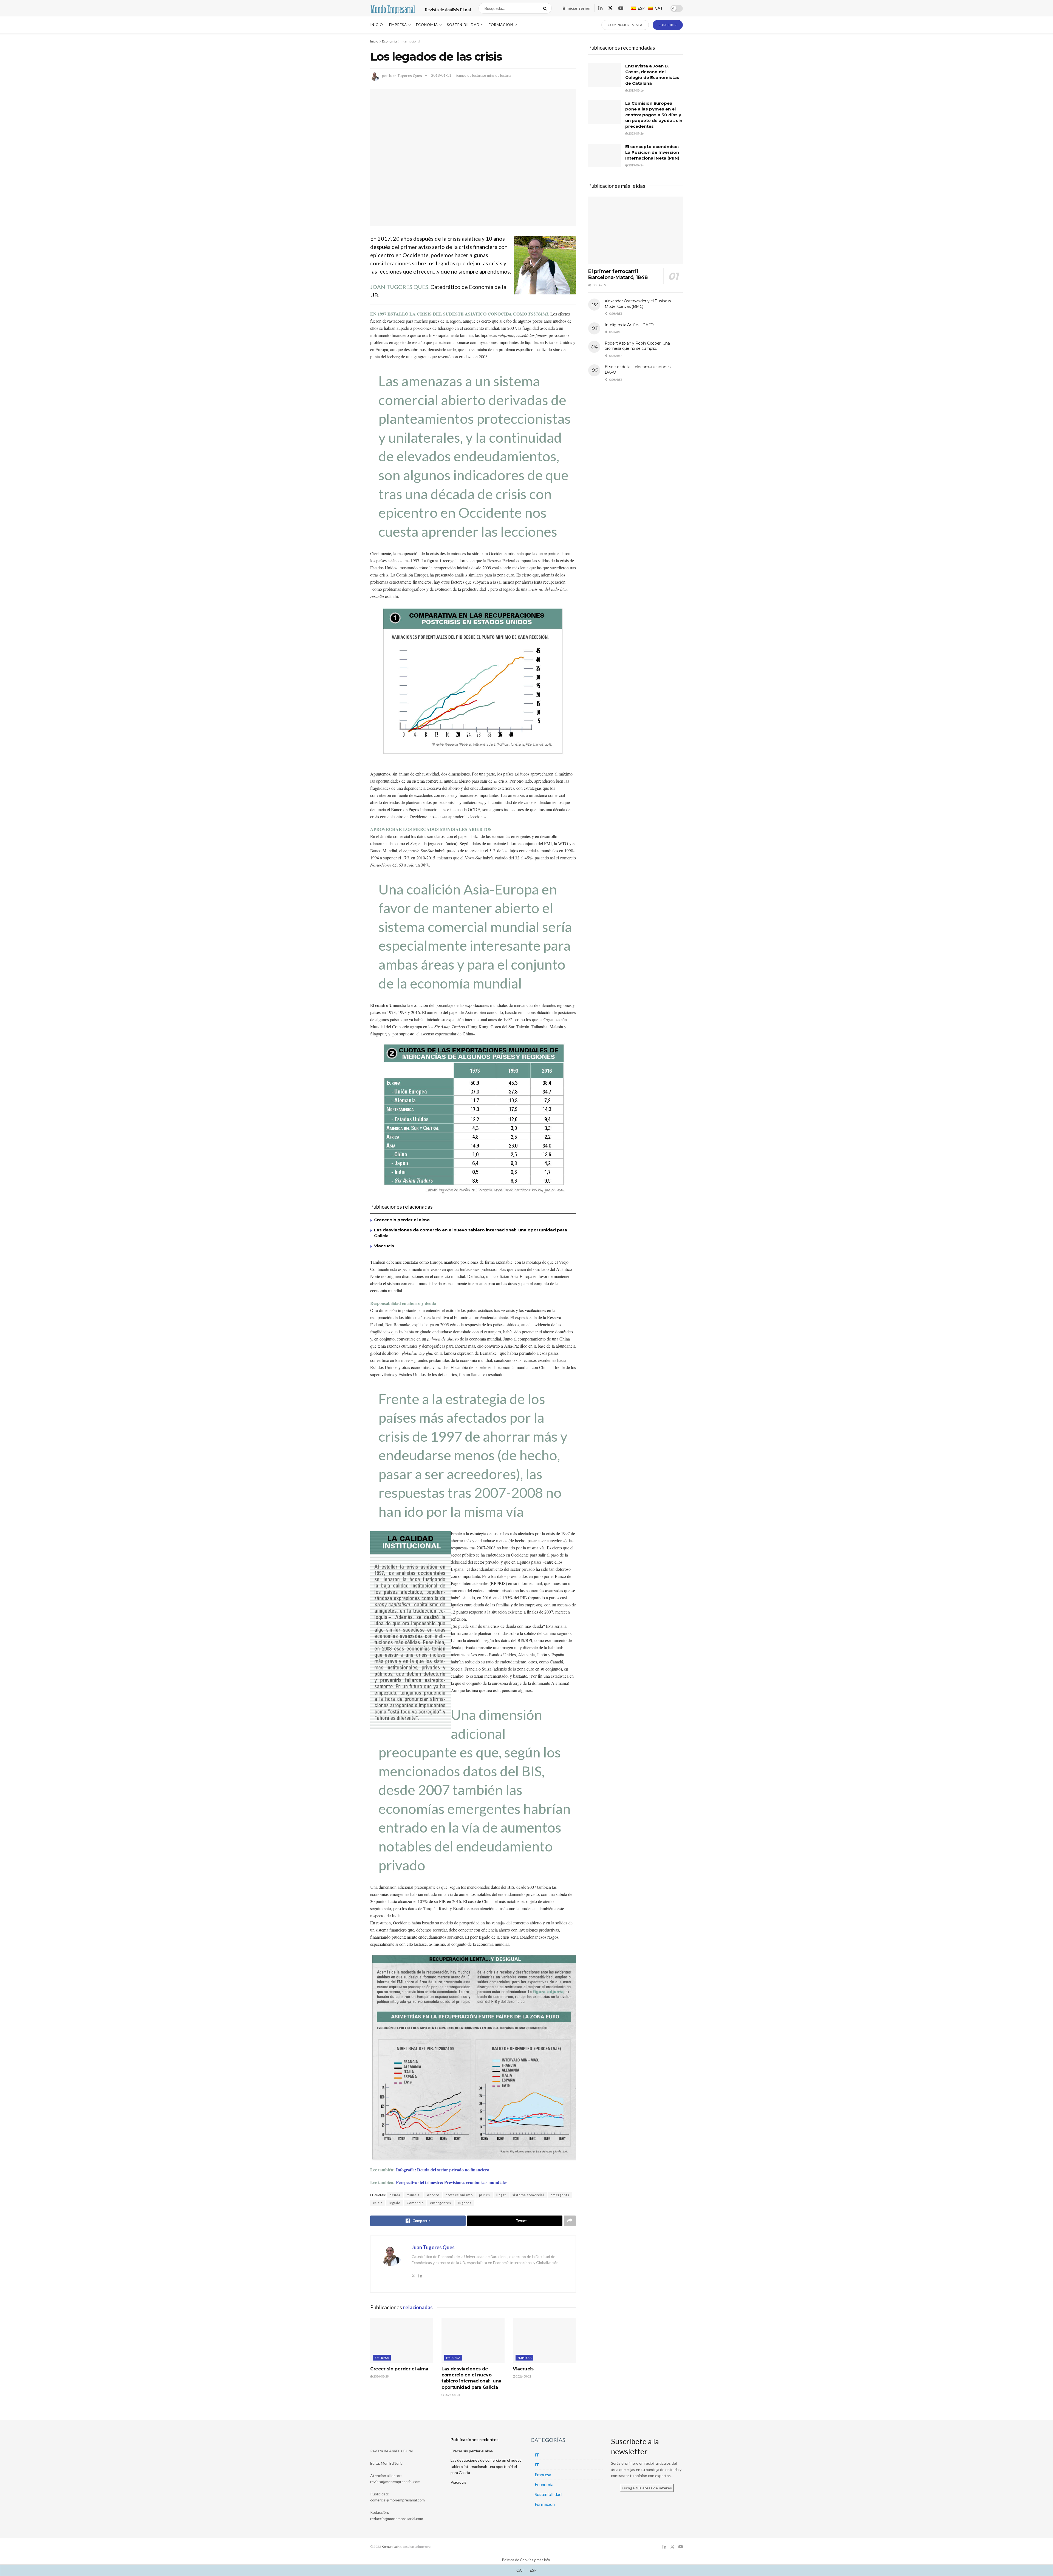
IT (537, 2455)
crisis (378, 2203)
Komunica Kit (392, 2547)
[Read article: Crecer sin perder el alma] (402, 2341)
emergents (560, 2195)
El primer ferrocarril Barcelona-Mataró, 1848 (618, 275)
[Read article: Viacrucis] (544, 2341)
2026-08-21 (523, 2376)
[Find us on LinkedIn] (600, 8)
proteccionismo (459, 2195)
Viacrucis (384, 1246)
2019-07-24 (636, 165)
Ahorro (433, 2195)
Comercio (415, 2203)
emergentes (441, 2203)
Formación (501, 25)
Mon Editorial (392, 2463)
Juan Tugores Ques (405, 75)
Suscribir (668, 25)
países (485, 2195)
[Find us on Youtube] (621, 8)
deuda (395, 2195)
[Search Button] (546, 8)
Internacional (410, 41)
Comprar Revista (625, 25)
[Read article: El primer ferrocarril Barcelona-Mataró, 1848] (636, 230)
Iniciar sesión (578, 8)
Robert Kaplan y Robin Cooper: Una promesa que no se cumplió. (637, 346)
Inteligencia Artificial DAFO (629, 325)
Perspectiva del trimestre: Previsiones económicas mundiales (452, 2182)
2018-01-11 (441, 75)
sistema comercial (528, 2195)
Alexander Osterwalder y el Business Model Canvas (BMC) (638, 304)
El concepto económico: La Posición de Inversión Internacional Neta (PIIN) (652, 152)
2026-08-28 (381, 2376)
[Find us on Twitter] (610, 8)
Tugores (464, 2203)
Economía (427, 25)
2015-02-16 (636, 90)
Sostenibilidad (463, 25)
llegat (501, 2195)
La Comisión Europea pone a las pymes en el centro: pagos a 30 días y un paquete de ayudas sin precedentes (654, 115)
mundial (414, 2195)
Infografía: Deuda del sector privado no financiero (443, 2170)
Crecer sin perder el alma (402, 1220)
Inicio (377, 25)
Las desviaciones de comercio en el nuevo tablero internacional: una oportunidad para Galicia (486, 2466)
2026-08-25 (452, 2395)
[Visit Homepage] (393, 8)
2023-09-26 (636, 133)
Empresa (398, 25)
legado (395, 2203)
